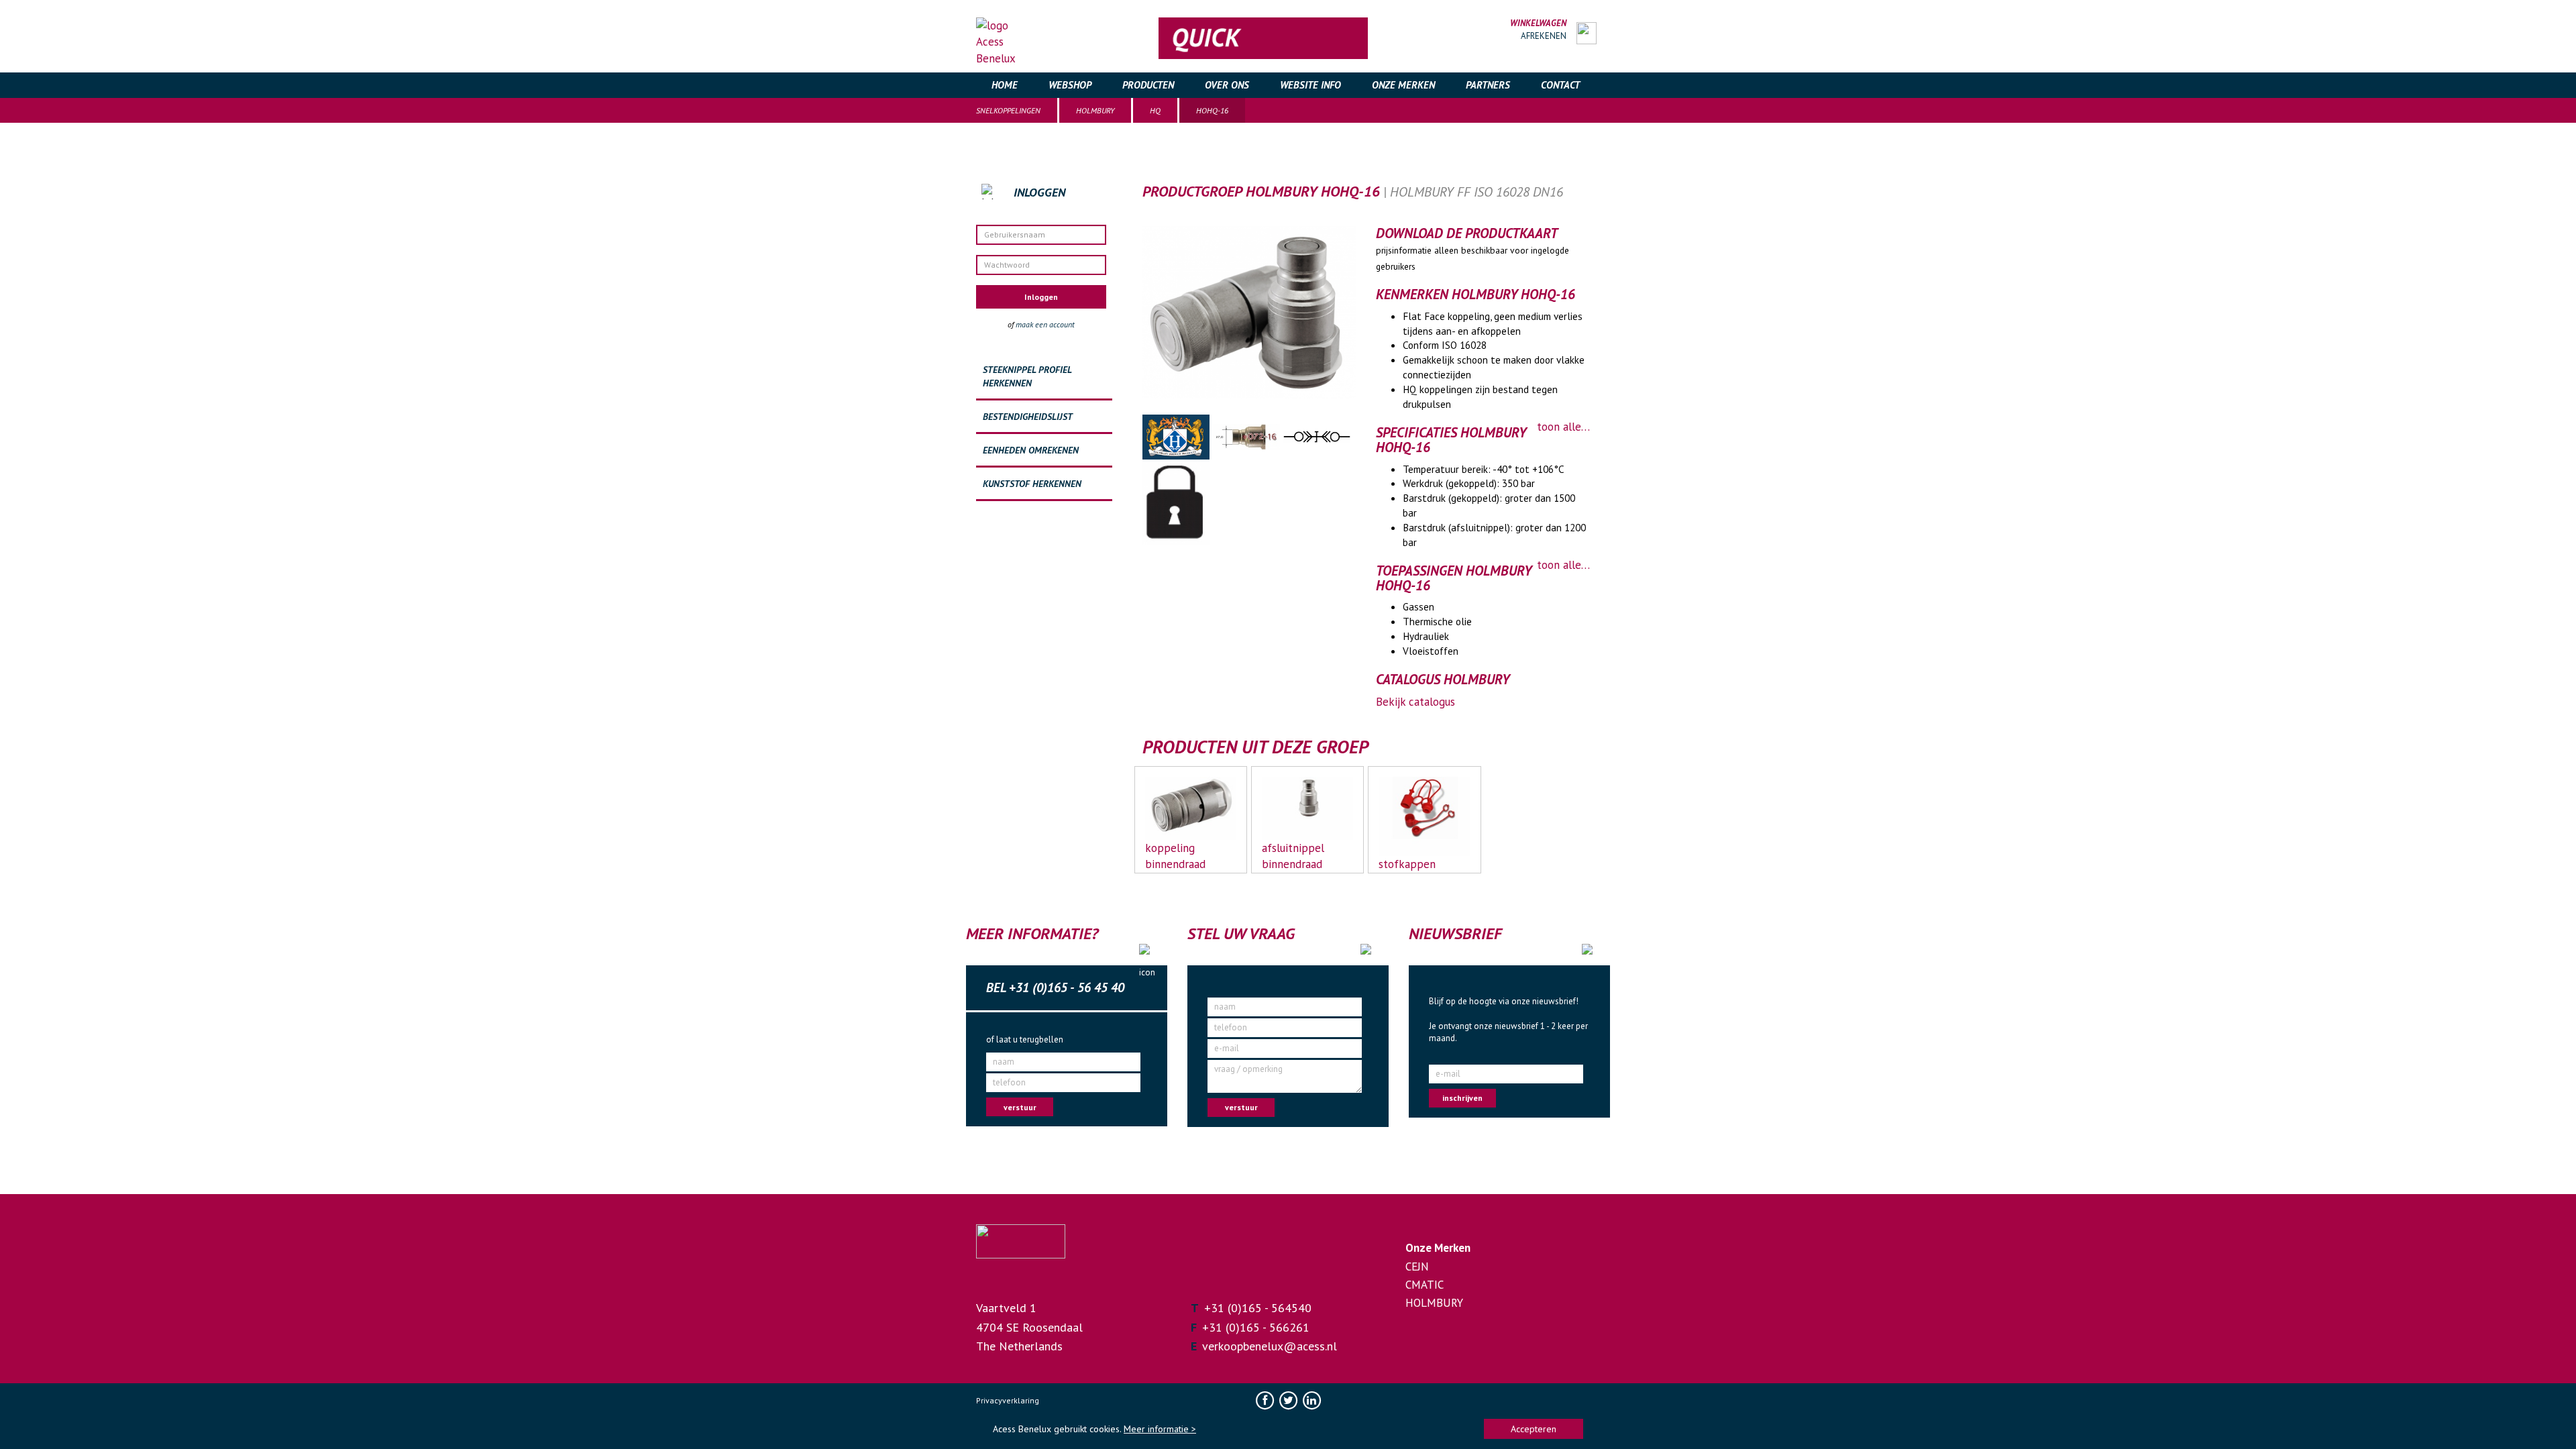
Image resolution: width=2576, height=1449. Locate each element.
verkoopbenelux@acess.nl (1270, 1346)
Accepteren (1534, 1429)
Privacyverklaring (1008, 1400)
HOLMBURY (1095, 110)
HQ (1155, 110)
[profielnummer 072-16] (1248, 436)
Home (1005, 85)
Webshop (1070, 85)
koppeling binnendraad (1175, 856)
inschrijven (1462, 1098)
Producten (1148, 85)
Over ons (1227, 85)
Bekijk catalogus (1415, 702)
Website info (1310, 85)
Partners (1488, 85)
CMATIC (1425, 1285)
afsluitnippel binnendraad (1293, 856)
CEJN (1417, 1267)
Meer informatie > (1160, 1429)
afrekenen (1544, 36)
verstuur (1020, 1107)
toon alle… (1563, 427)
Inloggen (1041, 297)
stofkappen (1407, 864)
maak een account (1045, 324)
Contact (1560, 85)
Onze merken (1403, 85)
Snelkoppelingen (1008, 110)
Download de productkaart (1467, 233)
